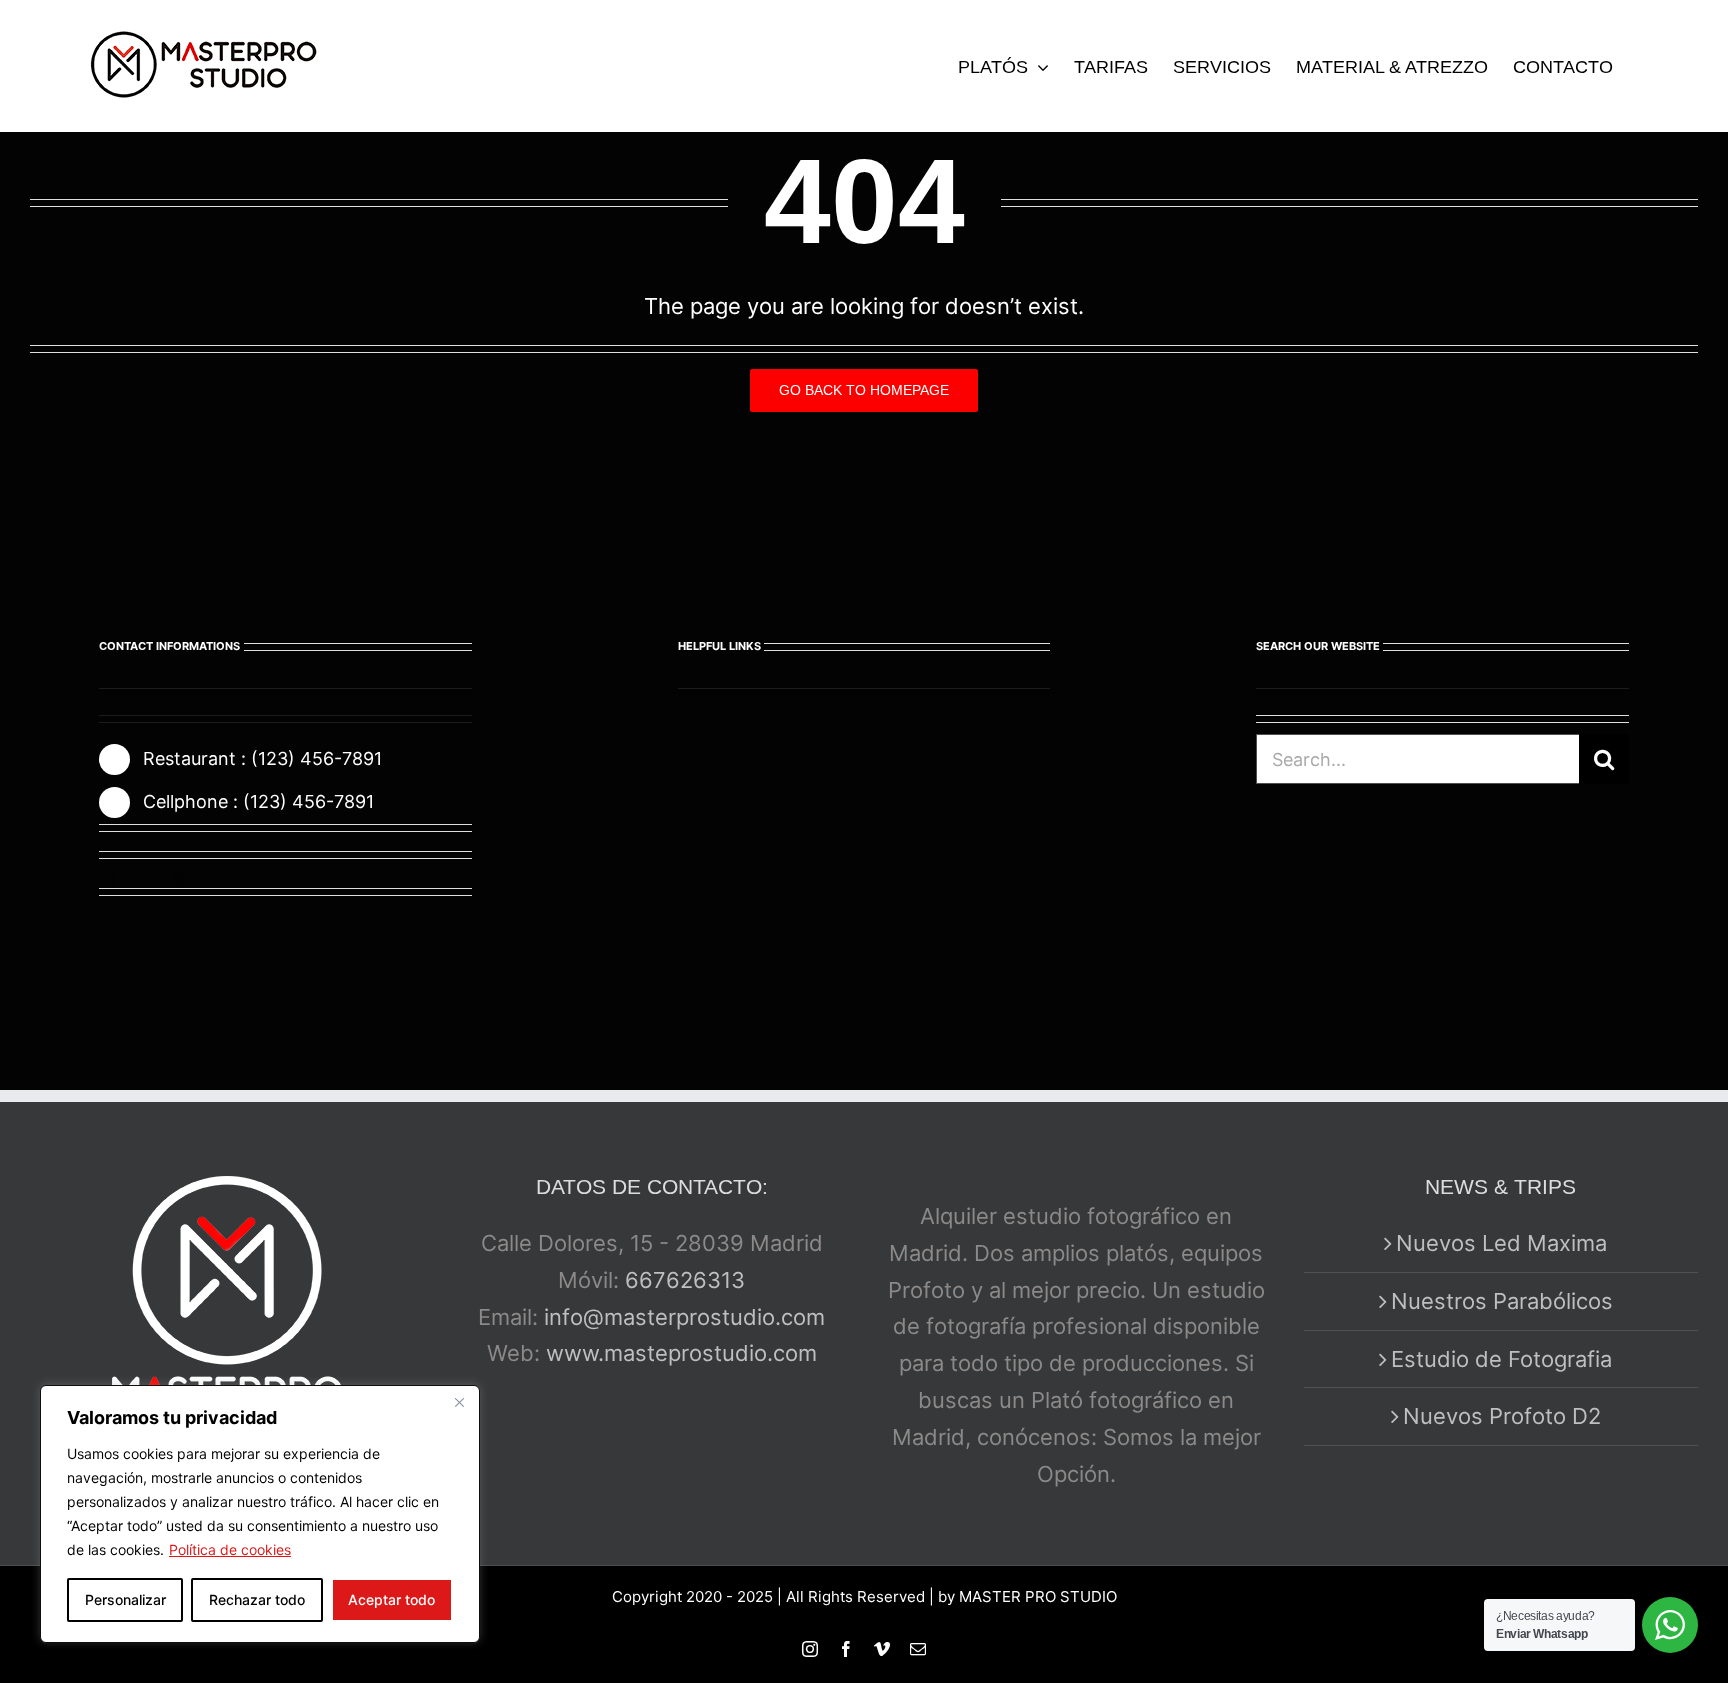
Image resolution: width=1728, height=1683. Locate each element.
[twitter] (179, 880)
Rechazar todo (257, 1599)
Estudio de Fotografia (1501, 1359)
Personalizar (125, 1599)
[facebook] (143, 880)
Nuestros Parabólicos (1502, 1301)
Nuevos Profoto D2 (1502, 1416)
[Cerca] (459, 1402)
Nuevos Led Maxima (1501, 1243)
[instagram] (107, 880)
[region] (260, 1514)
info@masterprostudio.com (684, 1317)
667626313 (685, 1280)
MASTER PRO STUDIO (1038, 1596)
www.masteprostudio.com (681, 1353)
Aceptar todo (391, 1599)
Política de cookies (230, 1549)
